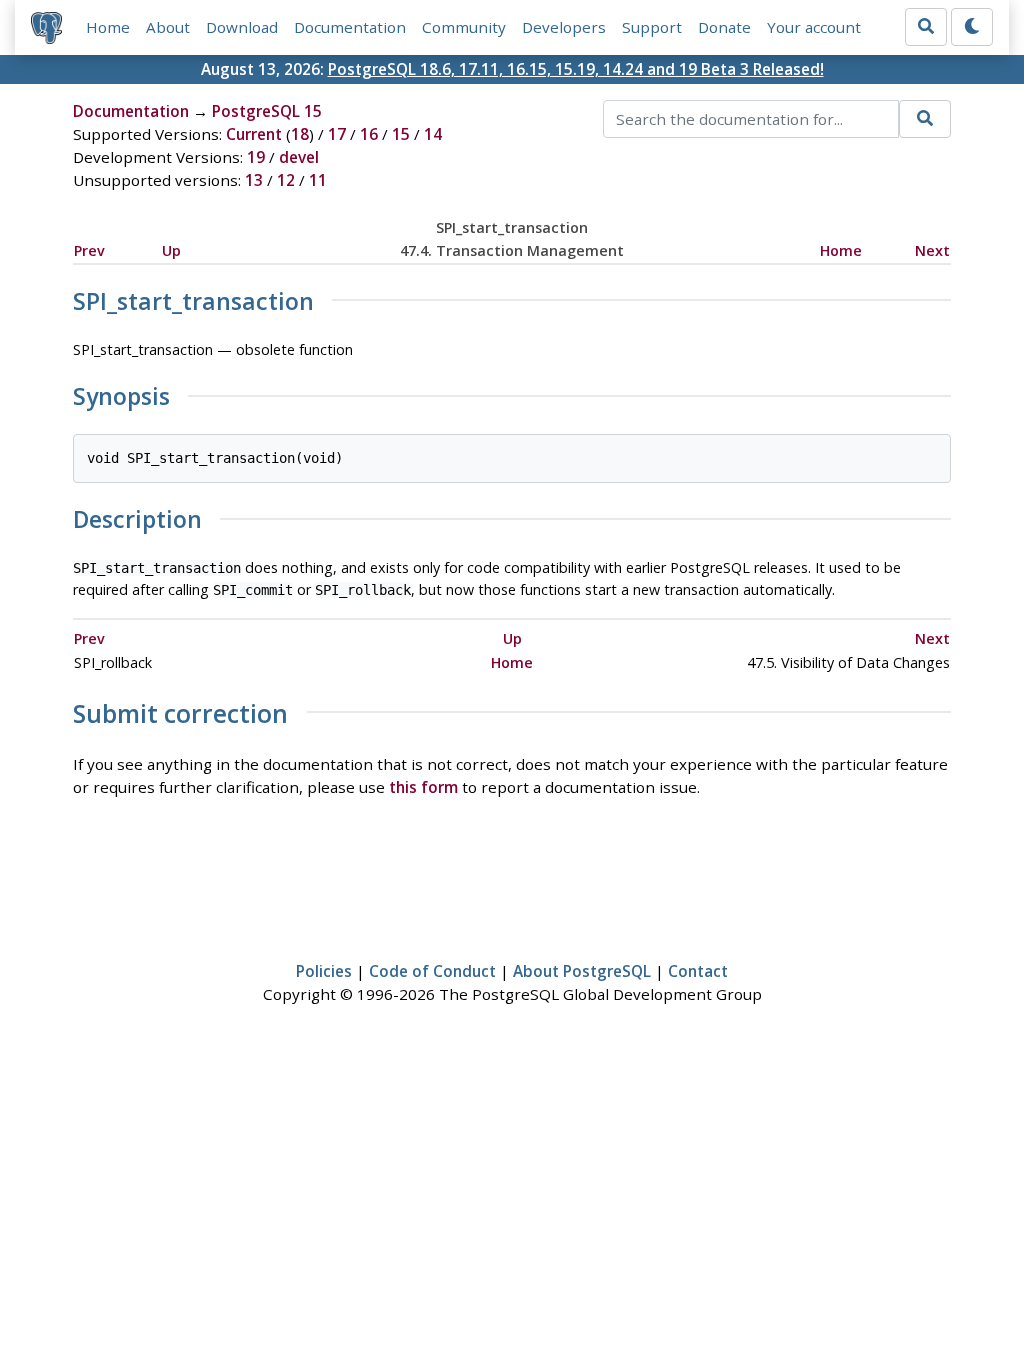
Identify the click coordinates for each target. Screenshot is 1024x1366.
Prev (89, 250)
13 (254, 180)
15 (401, 134)
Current (254, 134)
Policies (324, 971)
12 (286, 180)
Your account (814, 27)
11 (318, 180)
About (168, 27)
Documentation (350, 27)
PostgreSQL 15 (267, 111)
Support (652, 27)
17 (337, 134)
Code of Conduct (432, 971)
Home (108, 27)
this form (423, 787)
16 (369, 134)
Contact (698, 971)
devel (299, 157)
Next (932, 250)
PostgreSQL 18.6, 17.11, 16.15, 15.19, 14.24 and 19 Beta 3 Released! (576, 69)
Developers (564, 27)
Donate (724, 27)
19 (256, 157)
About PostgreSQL (582, 971)
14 (433, 134)
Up (171, 250)
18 (300, 134)
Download (242, 27)
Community (464, 27)
